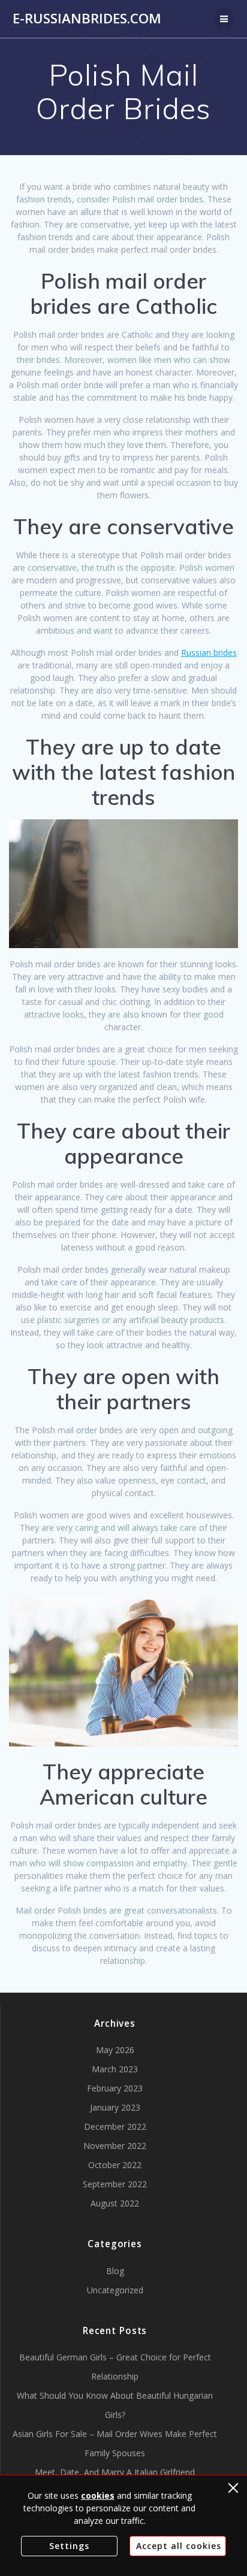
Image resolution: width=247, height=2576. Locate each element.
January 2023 (115, 2107)
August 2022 (115, 2203)
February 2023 (115, 2088)
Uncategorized (115, 2290)
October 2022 (115, 2165)
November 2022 (115, 2146)
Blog (115, 2271)
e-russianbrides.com (87, 19)
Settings (69, 2546)
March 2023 (115, 2069)
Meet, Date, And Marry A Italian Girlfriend (115, 2472)
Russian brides (209, 653)
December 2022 (115, 2127)
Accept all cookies (179, 2546)
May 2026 (115, 2050)
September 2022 (115, 2184)
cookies (98, 2495)
